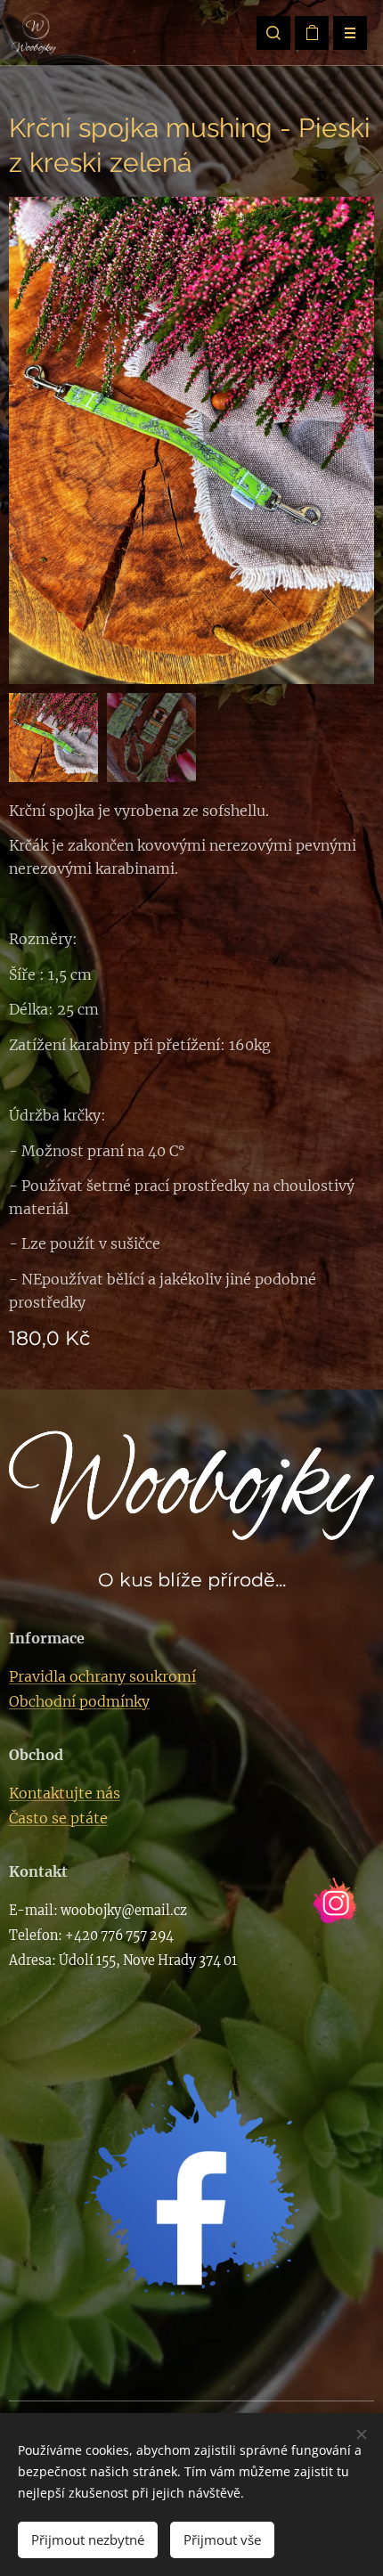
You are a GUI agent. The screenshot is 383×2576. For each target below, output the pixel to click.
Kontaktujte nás (65, 1793)
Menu (350, 33)
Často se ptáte (58, 1818)
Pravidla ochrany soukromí (102, 1676)
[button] (273, 33)
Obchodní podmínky (79, 1701)
